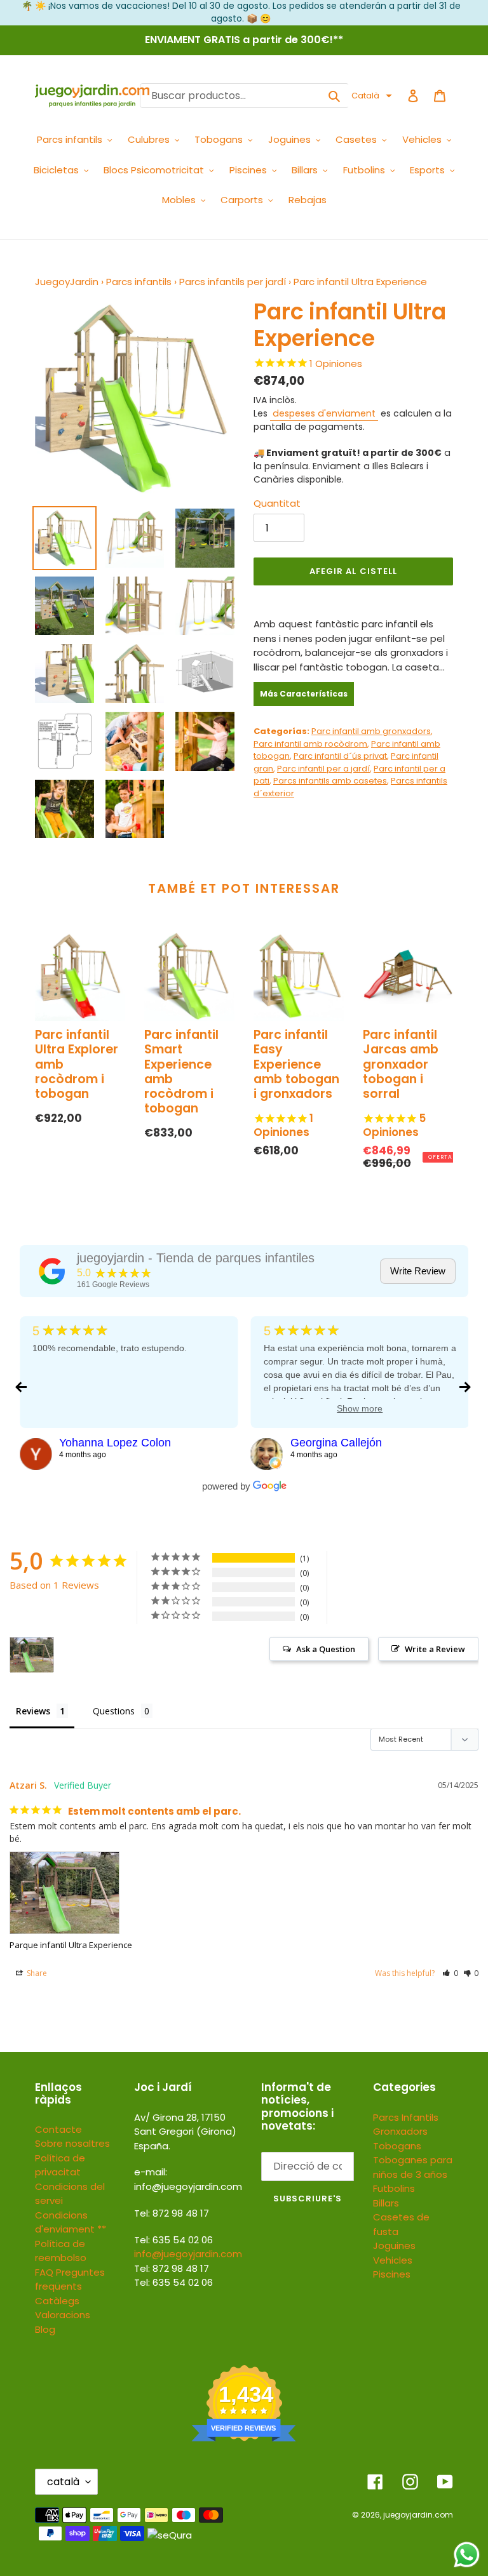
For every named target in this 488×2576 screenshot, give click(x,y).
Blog (45, 2329)
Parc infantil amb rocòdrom (310, 744)
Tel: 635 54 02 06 (173, 2282)
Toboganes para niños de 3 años (413, 2167)
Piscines (392, 2274)
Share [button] (36, 1973)
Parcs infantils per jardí (233, 282)
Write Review (418, 1271)
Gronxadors (400, 2131)
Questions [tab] (114, 1711)
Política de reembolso (61, 2251)
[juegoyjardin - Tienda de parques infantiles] (52, 1271)
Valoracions (63, 2315)
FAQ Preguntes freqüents (70, 2279)
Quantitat (277, 503)
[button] (372, 96)
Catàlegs (57, 2301)
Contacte (58, 2129)
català (63, 2482)
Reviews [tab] (33, 1711)
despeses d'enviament (324, 413)
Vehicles (393, 2260)
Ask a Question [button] (326, 1649)
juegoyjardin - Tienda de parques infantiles (196, 1258)
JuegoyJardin (67, 282)
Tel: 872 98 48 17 (172, 2268)
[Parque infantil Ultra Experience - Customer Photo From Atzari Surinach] (32, 1655)
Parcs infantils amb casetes (330, 781)
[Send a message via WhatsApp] (467, 2555)
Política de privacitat (60, 2165)
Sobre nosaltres (72, 2143)
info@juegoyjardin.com (188, 2254)
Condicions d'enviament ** (71, 2222)
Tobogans (397, 2146)
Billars (386, 2203)
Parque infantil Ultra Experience (71, 1945)
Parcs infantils (139, 282)
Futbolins (394, 2188)
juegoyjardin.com (418, 2515)
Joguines (394, 2246)
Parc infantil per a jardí (323, 769)
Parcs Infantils (406, 2117)
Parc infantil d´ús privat (340, 756)
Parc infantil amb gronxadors (371, 731)
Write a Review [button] (435, 1649)
